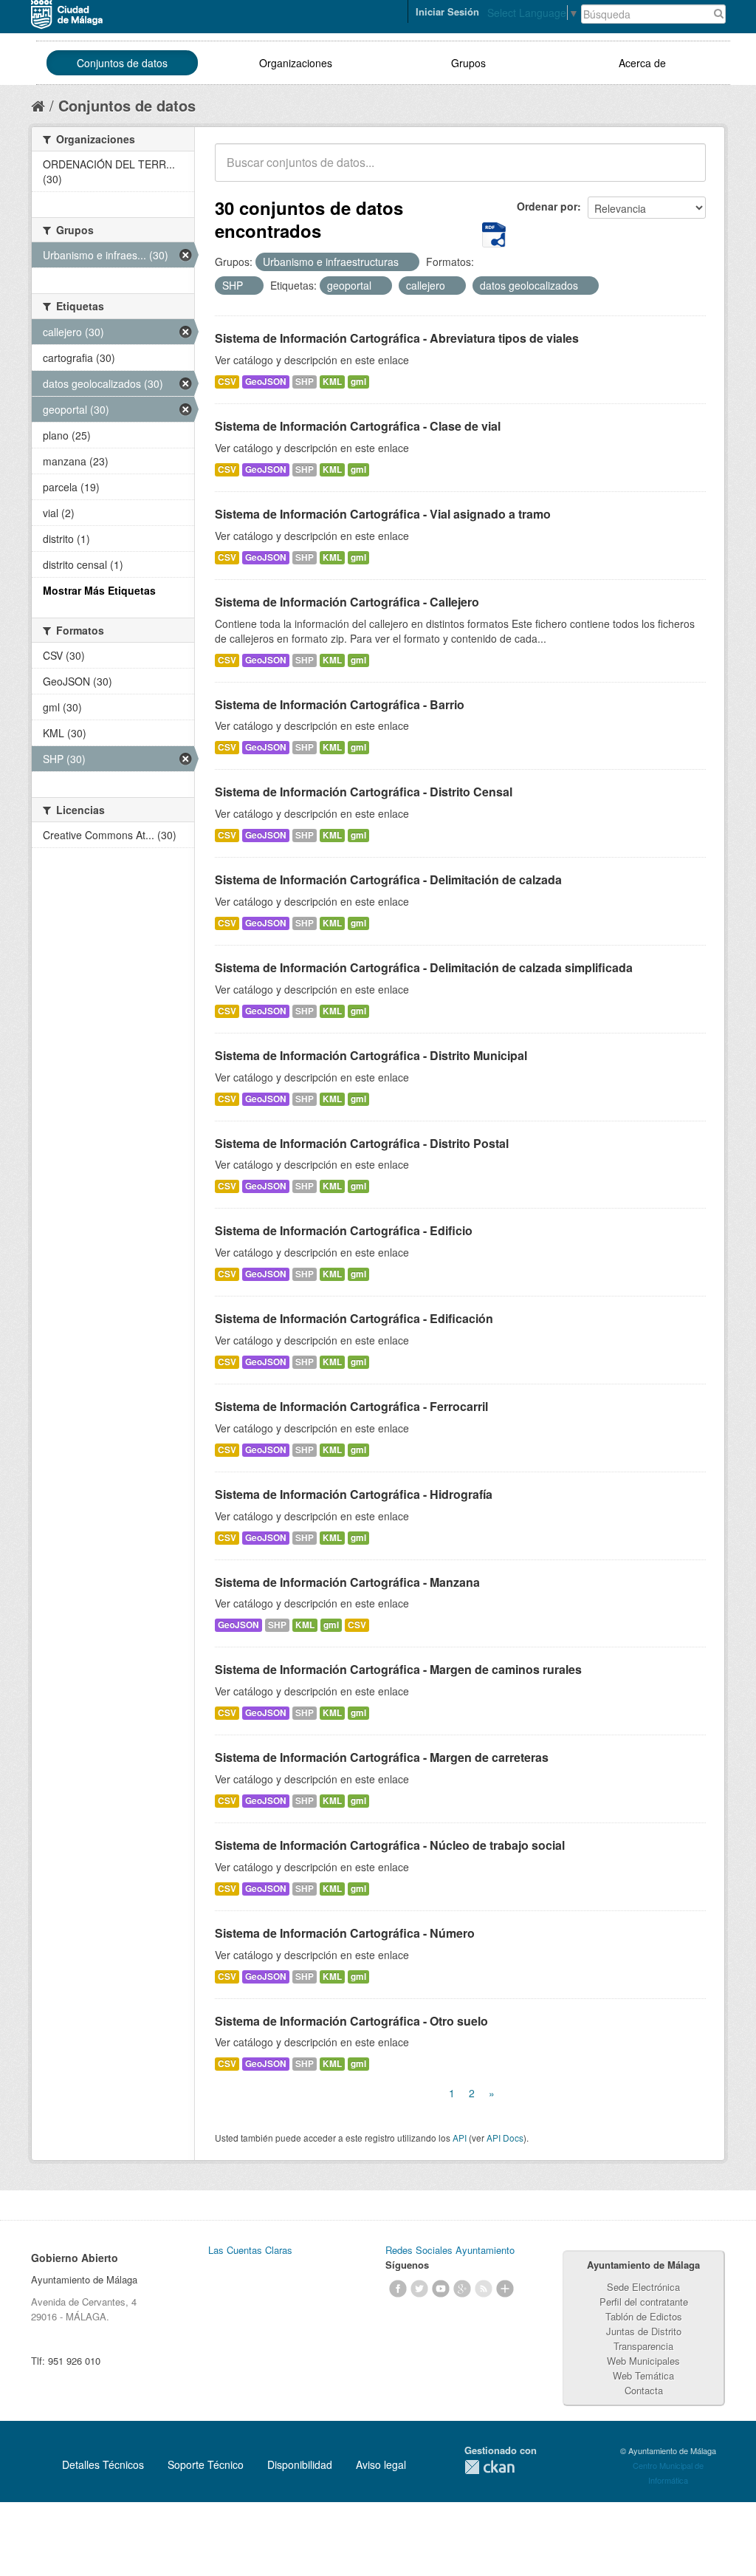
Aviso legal (381, 2464)
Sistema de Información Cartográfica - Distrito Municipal (371, 1055)
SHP (305, 382)
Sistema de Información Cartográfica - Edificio (344, 1230)
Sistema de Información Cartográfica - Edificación (354, 1318)
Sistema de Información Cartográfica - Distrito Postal (362, 1143)
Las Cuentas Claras (250, 2250)
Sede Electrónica (643, 2287)
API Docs (505, 2138)
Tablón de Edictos (644, 2316)
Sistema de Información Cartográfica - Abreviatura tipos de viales (397, 338)
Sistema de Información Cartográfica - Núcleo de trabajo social (390, 1845)
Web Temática (643, 2375)
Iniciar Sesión (447, 11)
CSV (227, 382)
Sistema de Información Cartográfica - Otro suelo (351, 2021)
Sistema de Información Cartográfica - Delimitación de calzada (388, 879)
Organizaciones (296, 63)
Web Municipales (643, 2361)
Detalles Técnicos (103, 2464)
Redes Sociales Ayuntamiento (450, 2250)
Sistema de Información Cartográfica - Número (345, 1933)
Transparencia (643, 2346)
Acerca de (642, 63)
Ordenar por (547, 206)
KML (332, 382)
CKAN (489, 2467)
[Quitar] (407, 262)
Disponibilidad (300, 2464)
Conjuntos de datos (122, 63)
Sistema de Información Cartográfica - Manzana (347, 1582)
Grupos (468, 63)
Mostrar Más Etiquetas (99, 590)
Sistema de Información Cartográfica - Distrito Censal (364, 792)
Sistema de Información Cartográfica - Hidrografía (354, 1494)
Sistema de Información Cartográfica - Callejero (347, 602)
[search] (684, 171)
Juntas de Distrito (644, 2331)
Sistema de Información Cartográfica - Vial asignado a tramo (383, 514)
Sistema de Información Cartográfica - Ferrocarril (351, 1406)
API (460, 2138)
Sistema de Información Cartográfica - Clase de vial (358, 426)
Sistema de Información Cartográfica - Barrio (340, 704)
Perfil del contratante (644, 2302)
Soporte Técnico (206, 2464)
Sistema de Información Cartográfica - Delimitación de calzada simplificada (424, 967)
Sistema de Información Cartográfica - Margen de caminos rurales (398, 1669)
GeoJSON (266, 382)
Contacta (644, 2390)
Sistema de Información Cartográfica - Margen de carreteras (382, 1757)
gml (358, 382)
